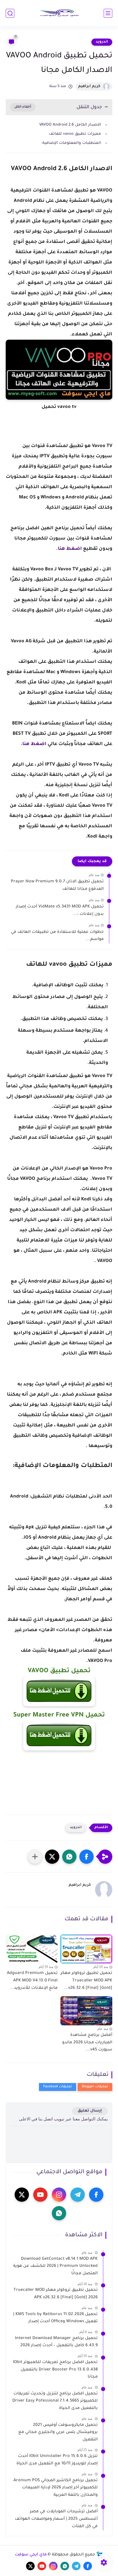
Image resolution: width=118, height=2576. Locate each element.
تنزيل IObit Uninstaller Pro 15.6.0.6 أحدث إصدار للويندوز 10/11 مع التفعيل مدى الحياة (57, 2460)
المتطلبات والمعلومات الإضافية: (71, 143)
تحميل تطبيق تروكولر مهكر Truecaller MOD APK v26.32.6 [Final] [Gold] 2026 (56, 2294)
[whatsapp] (59, 2213)
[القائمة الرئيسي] (108, 13)
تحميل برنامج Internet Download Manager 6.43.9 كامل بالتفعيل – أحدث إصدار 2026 (56, 2342)
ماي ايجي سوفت (31, 2555)
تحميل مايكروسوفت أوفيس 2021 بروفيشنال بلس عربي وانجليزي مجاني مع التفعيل (58, 2433)
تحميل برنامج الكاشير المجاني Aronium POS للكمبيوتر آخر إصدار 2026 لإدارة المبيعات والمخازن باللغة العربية (56, 2488)
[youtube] (40, 2195)
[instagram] (59, 2195)
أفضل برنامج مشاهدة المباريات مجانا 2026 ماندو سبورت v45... (87, 2043)
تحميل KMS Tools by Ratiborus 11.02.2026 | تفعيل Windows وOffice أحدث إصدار (55, 2318)
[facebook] (96, 2195)
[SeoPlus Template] (100, 2555)
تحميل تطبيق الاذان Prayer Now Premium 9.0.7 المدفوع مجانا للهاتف (57, 885)
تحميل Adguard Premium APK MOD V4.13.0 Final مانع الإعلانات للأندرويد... (32, 1981)
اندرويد (102, 42)
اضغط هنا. (69, 549)
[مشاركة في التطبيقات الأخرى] (35, 1857)
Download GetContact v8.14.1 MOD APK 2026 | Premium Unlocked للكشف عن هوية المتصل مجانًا (55, 2266)
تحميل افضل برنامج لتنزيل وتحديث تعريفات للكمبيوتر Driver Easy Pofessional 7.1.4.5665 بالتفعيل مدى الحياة (55, 2401)
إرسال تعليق (90, 2111)
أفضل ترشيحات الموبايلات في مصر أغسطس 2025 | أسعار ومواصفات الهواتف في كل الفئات (56, 2519)
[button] (86, 1857)
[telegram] (78, 2195)
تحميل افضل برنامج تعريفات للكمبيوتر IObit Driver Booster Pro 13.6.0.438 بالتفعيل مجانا (55, 2370)
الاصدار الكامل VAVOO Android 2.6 (70, 125)
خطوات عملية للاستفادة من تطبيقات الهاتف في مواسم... (57, 936)
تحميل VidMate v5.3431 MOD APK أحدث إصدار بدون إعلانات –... (60, 911)
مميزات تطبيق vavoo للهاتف (74, 134)
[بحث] (10, 13)
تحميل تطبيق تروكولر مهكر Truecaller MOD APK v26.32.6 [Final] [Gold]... (86, 1981)
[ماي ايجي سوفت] (59, 13)
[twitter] (22, 2195)
